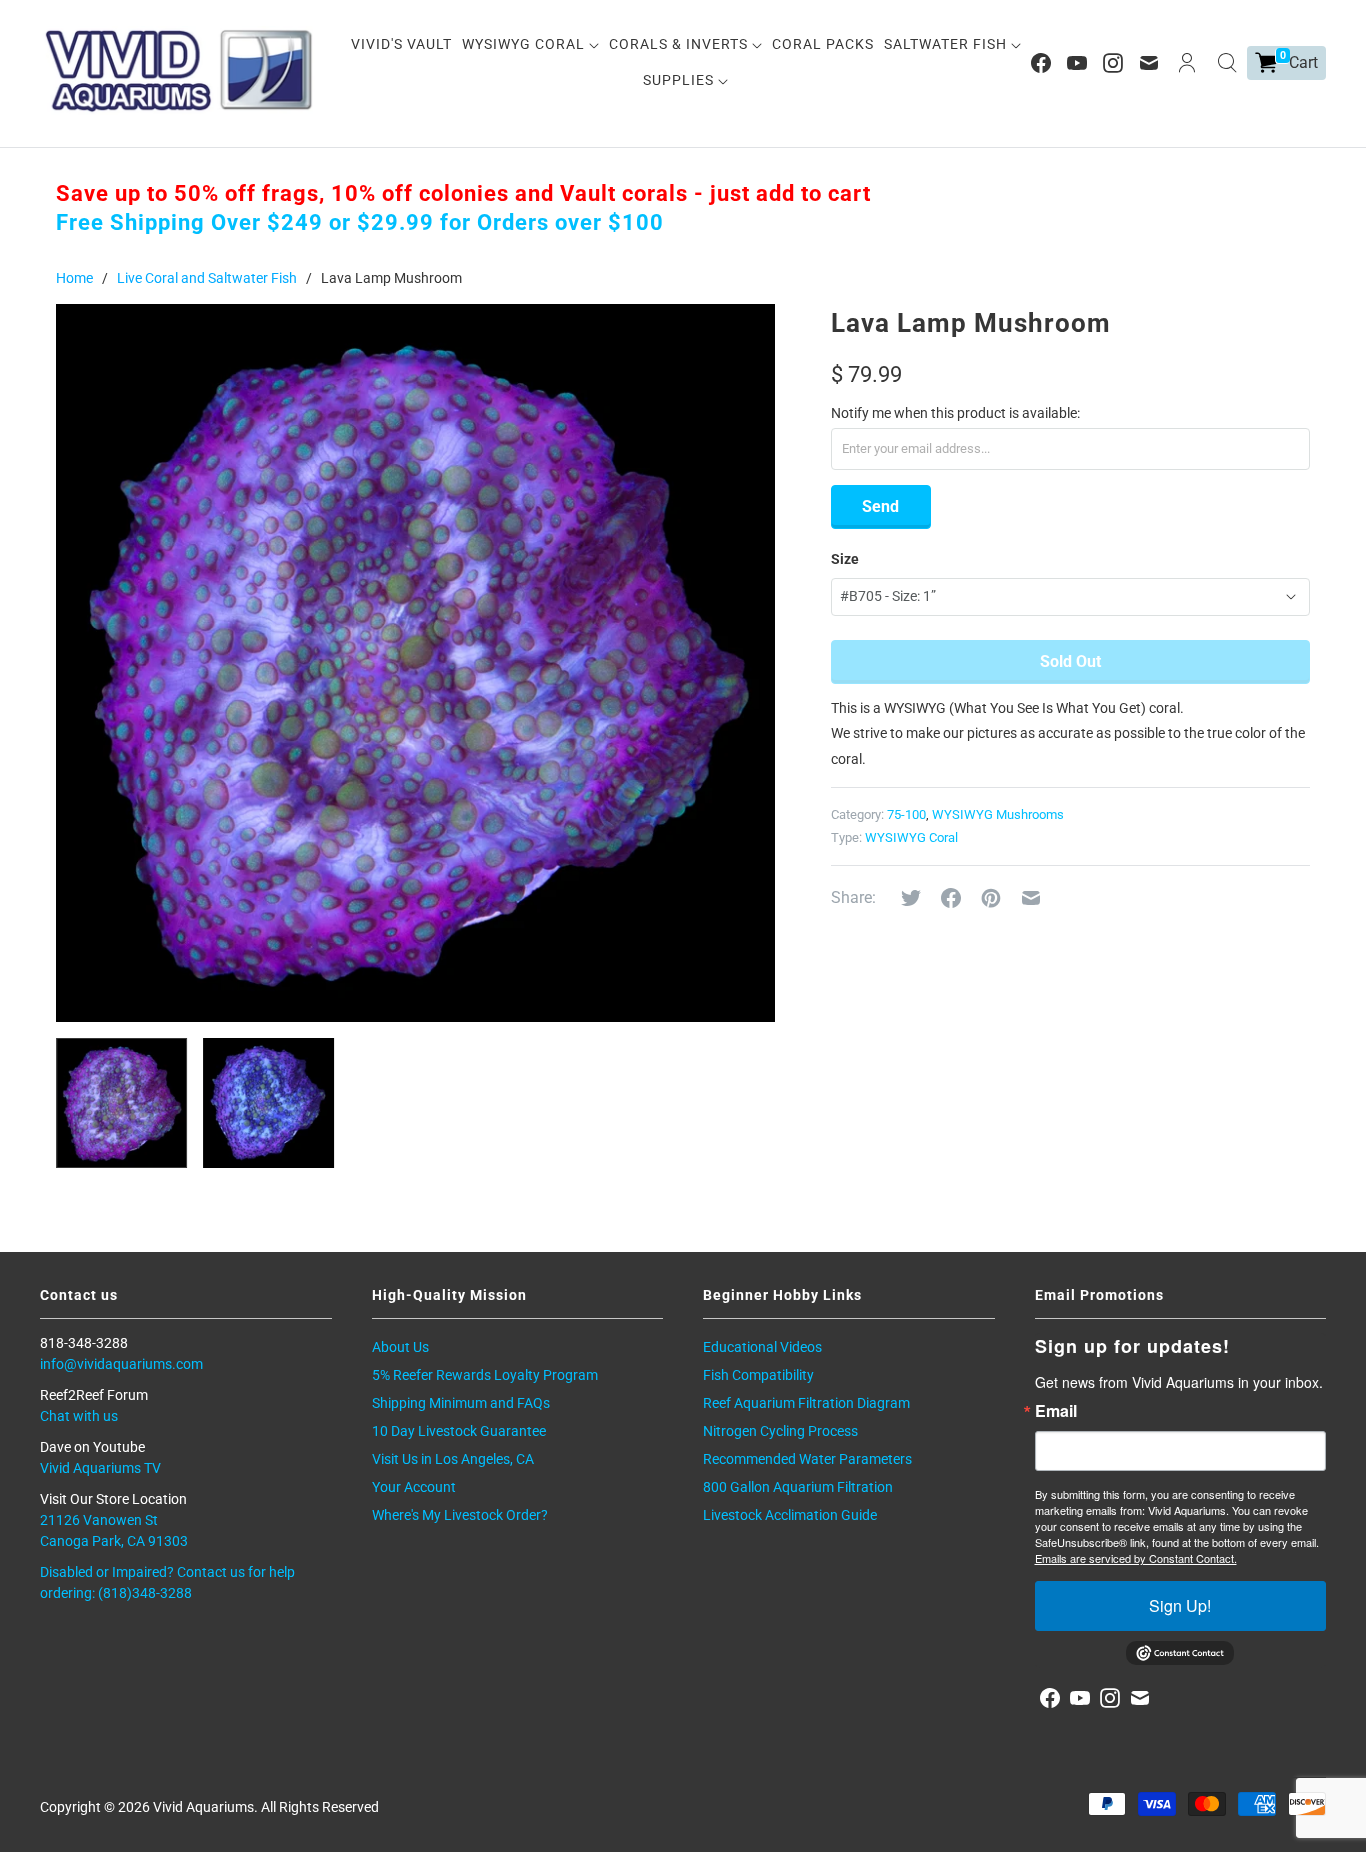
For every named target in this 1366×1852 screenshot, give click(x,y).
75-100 (906, 814)
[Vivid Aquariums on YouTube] (1077, 63)
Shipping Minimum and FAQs (461, 1403)
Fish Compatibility (758, 1375)
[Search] (1227, 63)
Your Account (414, 1487)
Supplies (680, 80)
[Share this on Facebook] (951, 898)
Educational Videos (762, 1347)
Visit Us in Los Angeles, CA (453, 1459)
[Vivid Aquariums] (180, 70)
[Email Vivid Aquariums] (1149, 63)
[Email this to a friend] (1031, 898)
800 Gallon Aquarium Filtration (798, 1487)
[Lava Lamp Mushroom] (415, 663)
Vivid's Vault (401, 44)
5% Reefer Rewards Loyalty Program (485, 1375)
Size (845, 559)
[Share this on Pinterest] (991, 898)
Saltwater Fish (947, 44)
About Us (400, 1347)
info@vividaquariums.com (121, 1364)
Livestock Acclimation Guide (790, 1515)
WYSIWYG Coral (525, 44)
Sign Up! (1180, 1605)
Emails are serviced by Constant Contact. (1136, 1558)
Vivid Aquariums (203, 1807)
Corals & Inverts (680, 44)
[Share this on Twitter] (911, 898)
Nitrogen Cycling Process (780, 1431)
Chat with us (79, 1416)
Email (1056, 1411)
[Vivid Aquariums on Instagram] (1113, 63)
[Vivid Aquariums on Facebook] (1041, 63)
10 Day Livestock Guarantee (459, 1431)
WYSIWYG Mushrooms (998, 814)
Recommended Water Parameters (807, 1459)
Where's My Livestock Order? (460, 1515)
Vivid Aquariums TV (100, 1468)
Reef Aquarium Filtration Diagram (806, 1403)
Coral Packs (823, 44)
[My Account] (1187, 63)
